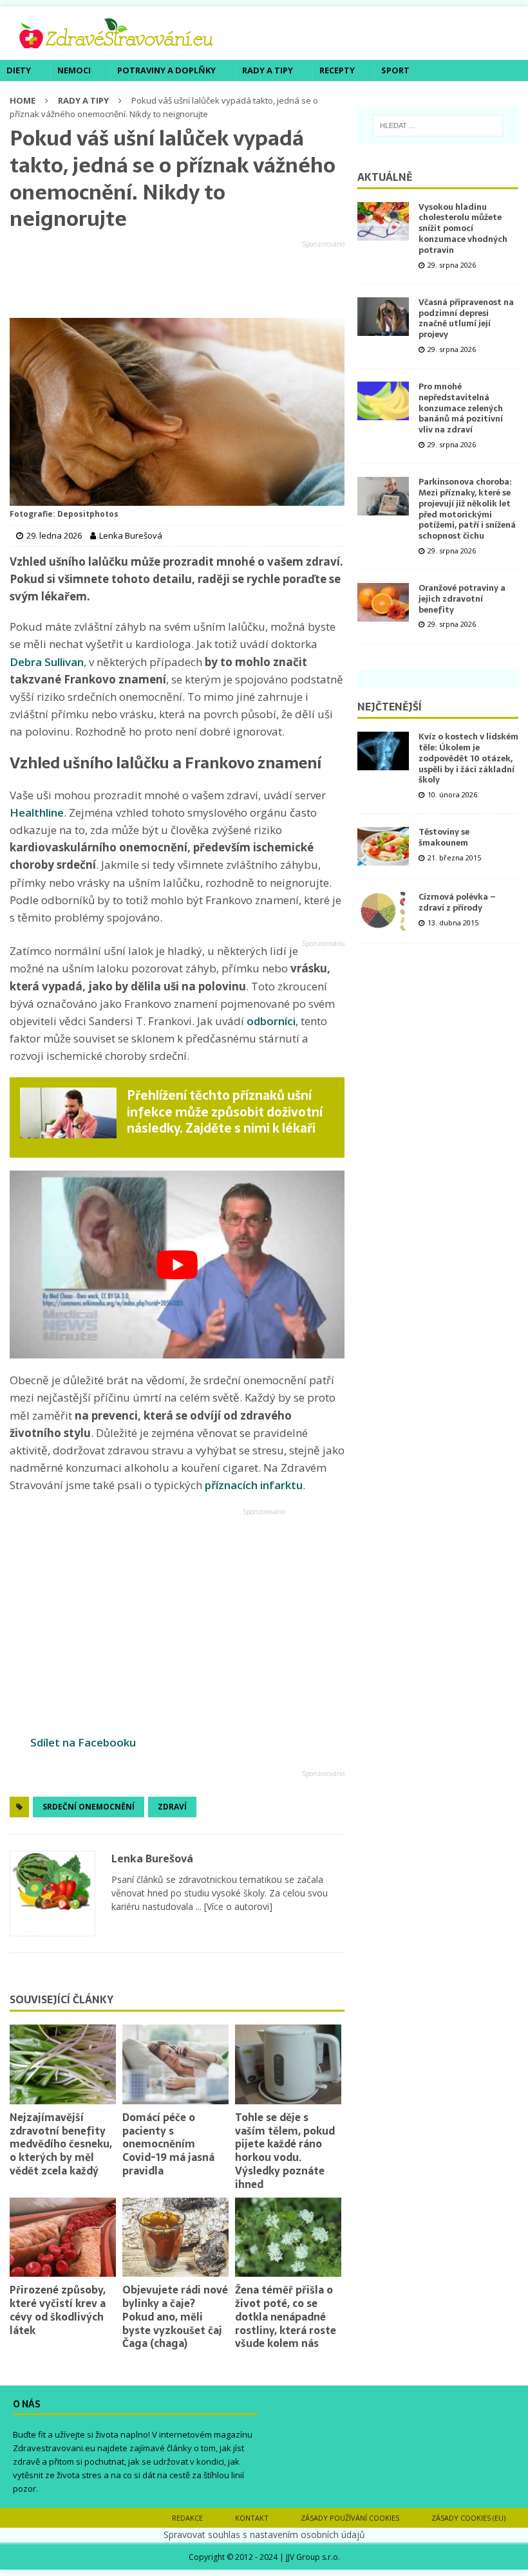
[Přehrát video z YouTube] (177, 1265)
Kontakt (252, 2518)
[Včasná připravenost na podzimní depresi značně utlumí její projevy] (383, 317)
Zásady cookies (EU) (468, 2518)
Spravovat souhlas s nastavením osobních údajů (264, 2534)
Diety (19, 70)
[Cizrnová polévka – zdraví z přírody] (383, 911)
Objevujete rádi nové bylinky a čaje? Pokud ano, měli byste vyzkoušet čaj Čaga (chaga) (175, 2316)
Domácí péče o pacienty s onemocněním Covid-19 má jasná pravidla (168, 2144)
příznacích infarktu (254, 1485)
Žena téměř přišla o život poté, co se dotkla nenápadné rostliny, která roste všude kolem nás (286, 2316)
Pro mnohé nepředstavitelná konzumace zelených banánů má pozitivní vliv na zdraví (461, 408)
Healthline (37, 812)
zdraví (172, 1807)
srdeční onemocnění (89, 1807)
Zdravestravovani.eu (54, 2448)
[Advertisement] (177, 280)
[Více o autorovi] (237, 1906)
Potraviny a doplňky (166, 70)
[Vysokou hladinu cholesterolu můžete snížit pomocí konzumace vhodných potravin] (383, 221)
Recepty (337, 70)
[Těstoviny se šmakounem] (383, 846)
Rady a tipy (268, 70)
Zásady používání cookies (350, 2518)
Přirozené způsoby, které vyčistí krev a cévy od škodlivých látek (58, 2310)
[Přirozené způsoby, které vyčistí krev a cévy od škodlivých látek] (63, 2238)
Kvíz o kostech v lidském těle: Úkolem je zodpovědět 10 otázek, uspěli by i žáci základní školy (468, 758)
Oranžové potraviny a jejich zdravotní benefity (462, 599)
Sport (395, 70)
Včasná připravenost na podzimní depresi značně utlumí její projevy (466, 319)
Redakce (187, 2518)
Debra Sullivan (47, 662)
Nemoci (74, 70)
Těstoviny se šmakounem (444, 837)
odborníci (271, 1021)
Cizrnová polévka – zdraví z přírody (457, 902)
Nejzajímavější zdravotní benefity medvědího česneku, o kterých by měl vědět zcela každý (61, 2144)
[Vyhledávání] (438, 125)
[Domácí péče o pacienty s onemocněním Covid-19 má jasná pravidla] (175, 2064)
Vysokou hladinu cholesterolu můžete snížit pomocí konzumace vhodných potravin (463, 229)
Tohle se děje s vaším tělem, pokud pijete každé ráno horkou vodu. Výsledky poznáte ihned (285, 2151)
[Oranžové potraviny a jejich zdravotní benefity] (383, 602)
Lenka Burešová (152, 1858)
